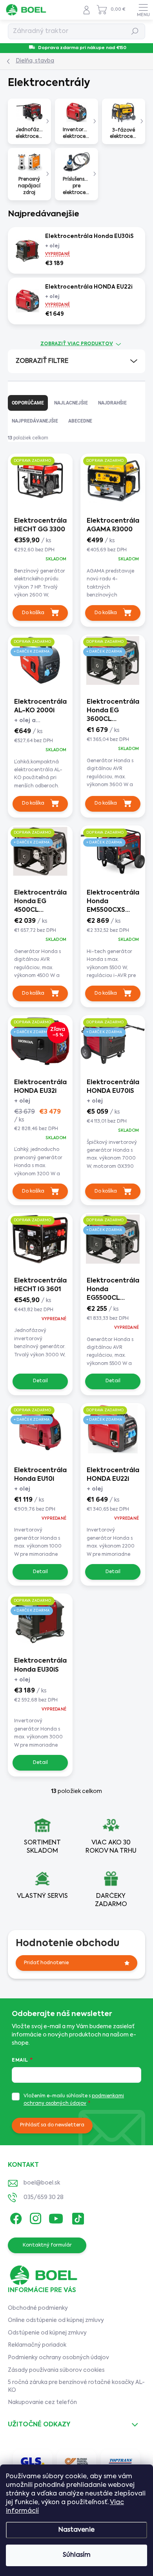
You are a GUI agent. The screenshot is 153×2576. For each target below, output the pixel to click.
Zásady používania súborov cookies (56, 2370)
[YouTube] (56, 2217)
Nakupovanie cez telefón (42, 2402)
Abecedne (80, 421)
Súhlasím (77, 2555)
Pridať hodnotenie (46, 1963)
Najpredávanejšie (35, 421)
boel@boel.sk (42, 2183)
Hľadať (135, 31)
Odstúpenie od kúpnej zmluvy (47, 2333)
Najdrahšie (112, 403)
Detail (40, 1381)
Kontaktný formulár (47, 2245)
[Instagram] (34, 2217)
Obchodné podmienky (38, 2308)
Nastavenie (76, 2530)
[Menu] (143, 10)
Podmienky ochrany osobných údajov (58, 2358)
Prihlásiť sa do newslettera (52, 2125)
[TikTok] (77, 2217)
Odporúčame (28, 403)
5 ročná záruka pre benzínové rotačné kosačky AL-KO (76, 2386)
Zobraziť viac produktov (77, 344)
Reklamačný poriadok (37, 2345)
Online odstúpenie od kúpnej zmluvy (56, 2320)
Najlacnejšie (71, 403)
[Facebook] (15, 2217)
